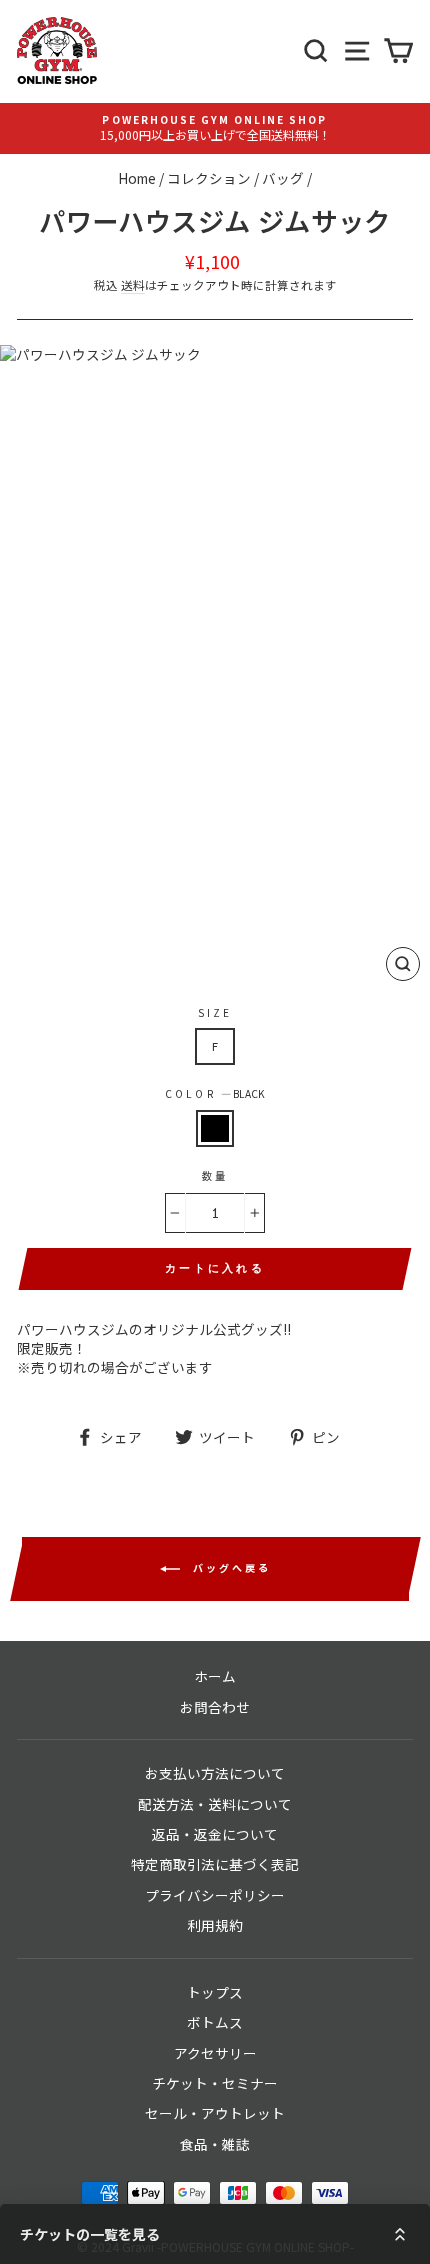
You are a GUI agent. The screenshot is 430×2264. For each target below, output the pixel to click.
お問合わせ (215, 1707)
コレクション (209, 178)
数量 (215, 1176)
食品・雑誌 (215, 2144)
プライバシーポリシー (215, 1895)
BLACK (215, 1128)
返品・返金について (215, 1834)
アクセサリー (215, 2053)
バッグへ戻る (229, 1567)
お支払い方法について (215, 1773)
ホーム (215, 1676)
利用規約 (215, 1925)
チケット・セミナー (215, 2083)
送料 (133, 285)
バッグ (283, 178)
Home (137, 178)
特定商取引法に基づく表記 (215, 1864)
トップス (215, 1992)
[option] (215, 128)
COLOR (214, 1094)
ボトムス (215, 2022)
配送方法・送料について (215, 1804)
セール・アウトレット (215, 2113)
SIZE (215, 1013)
